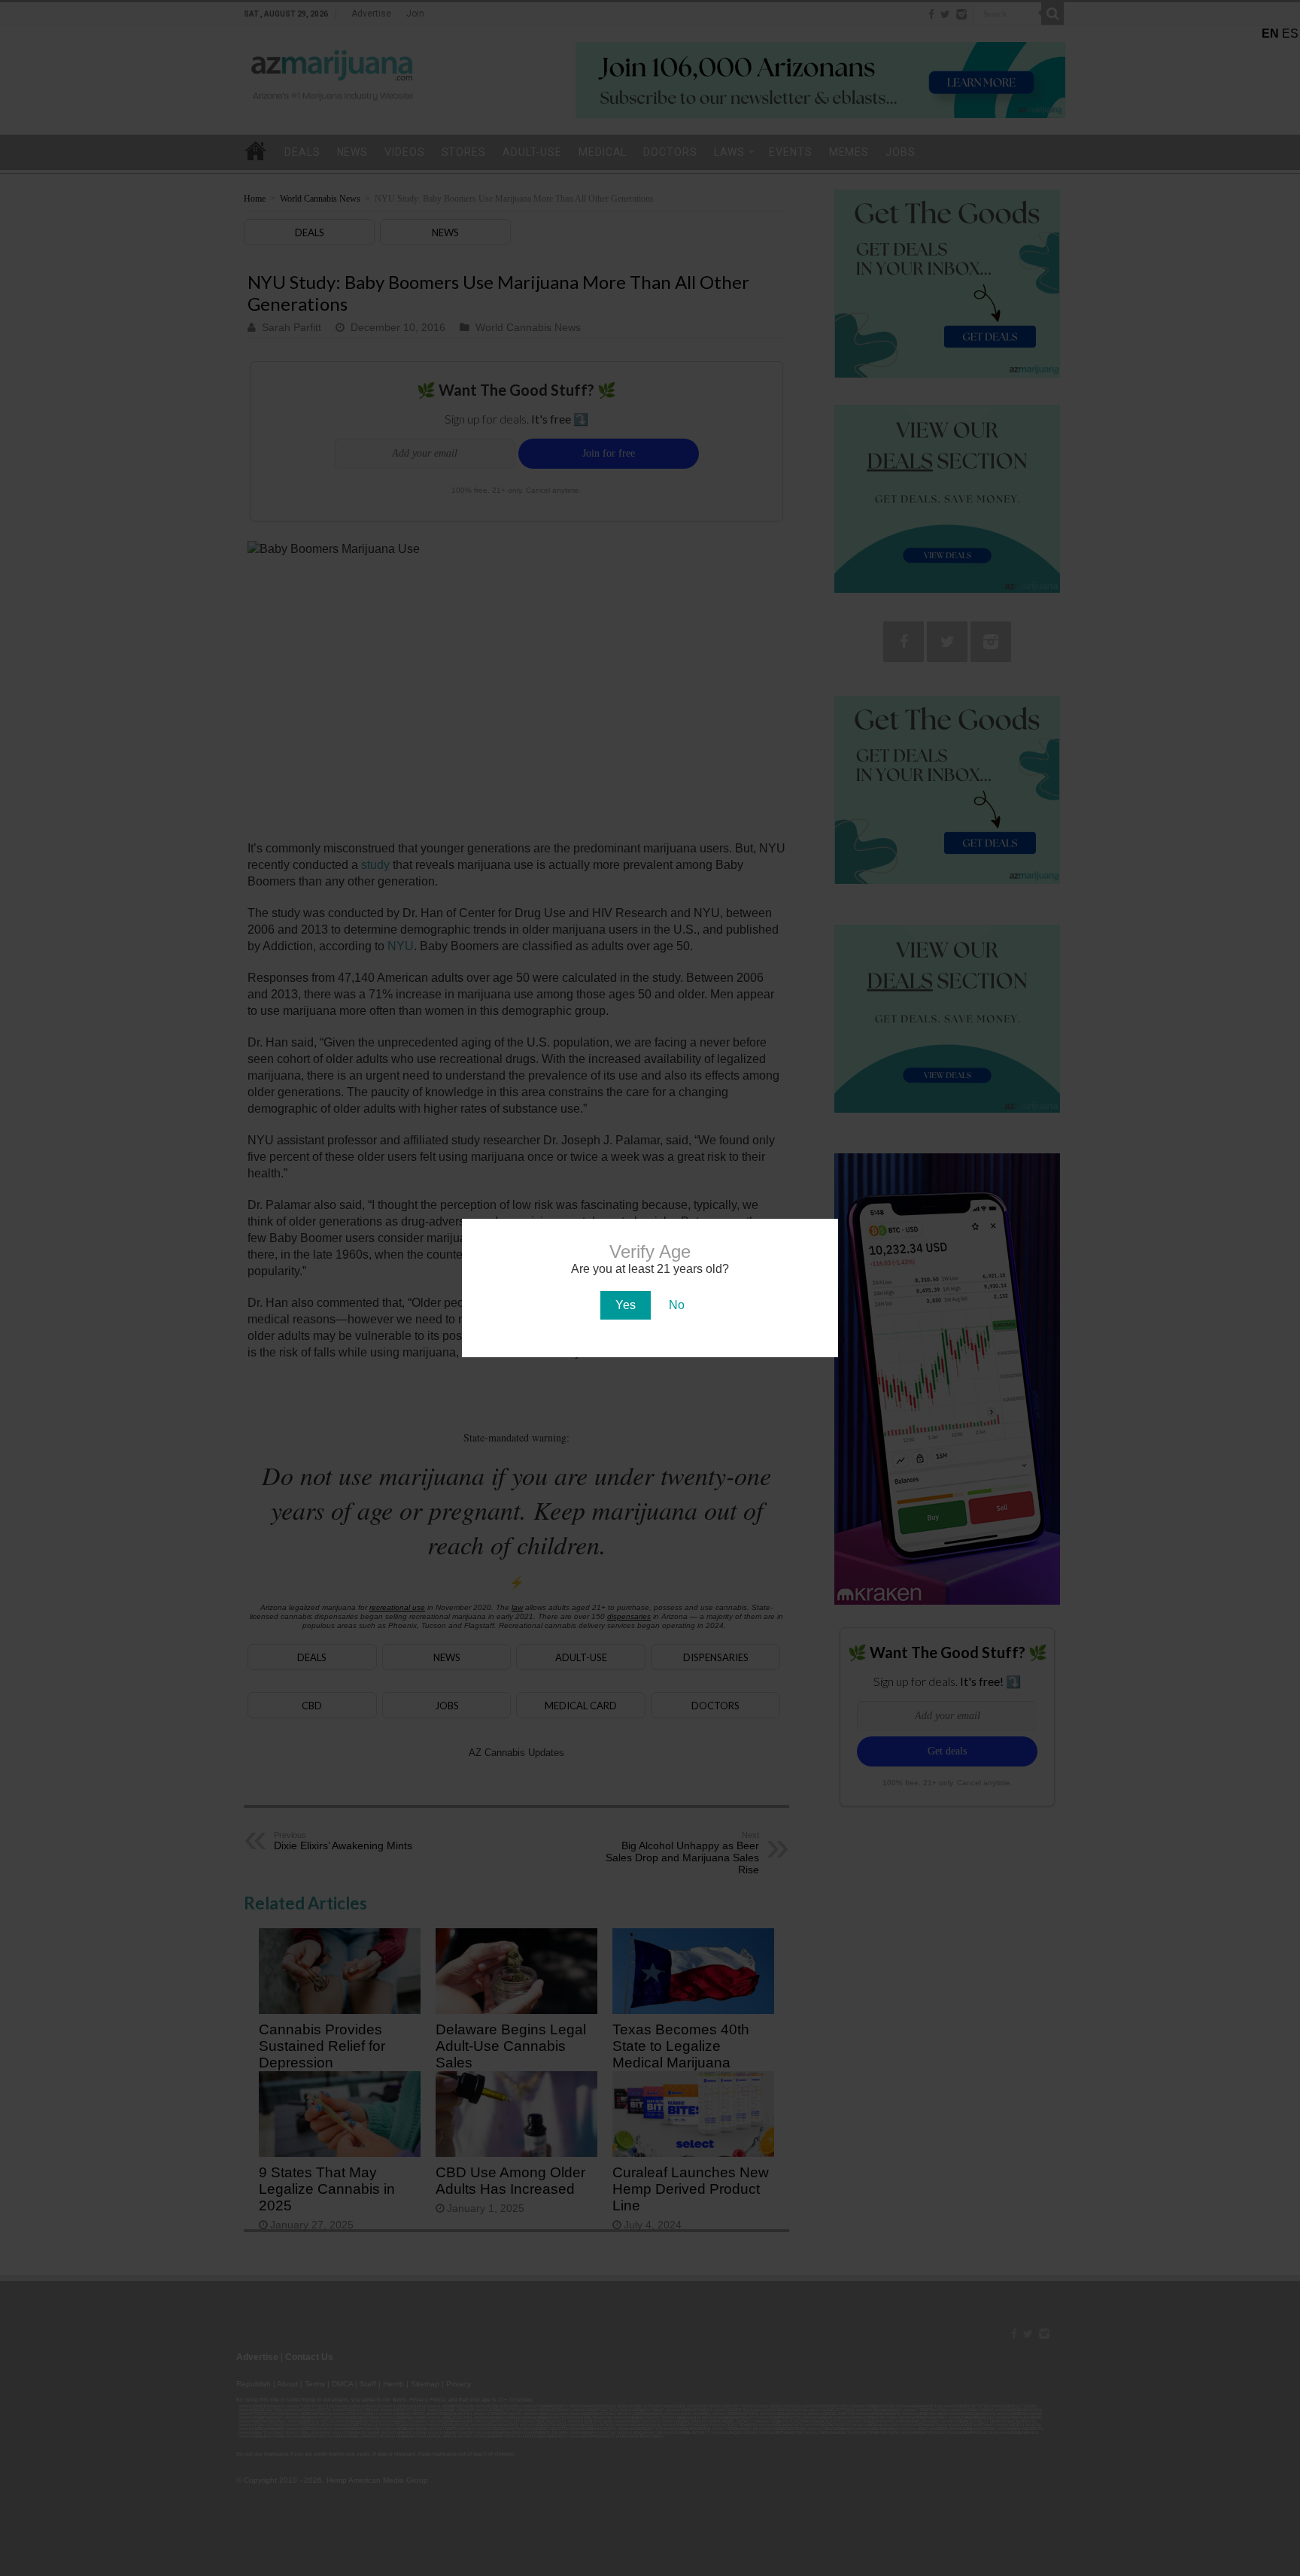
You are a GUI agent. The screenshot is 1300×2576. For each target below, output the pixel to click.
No (677, 1305)
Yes (626, 1305)
